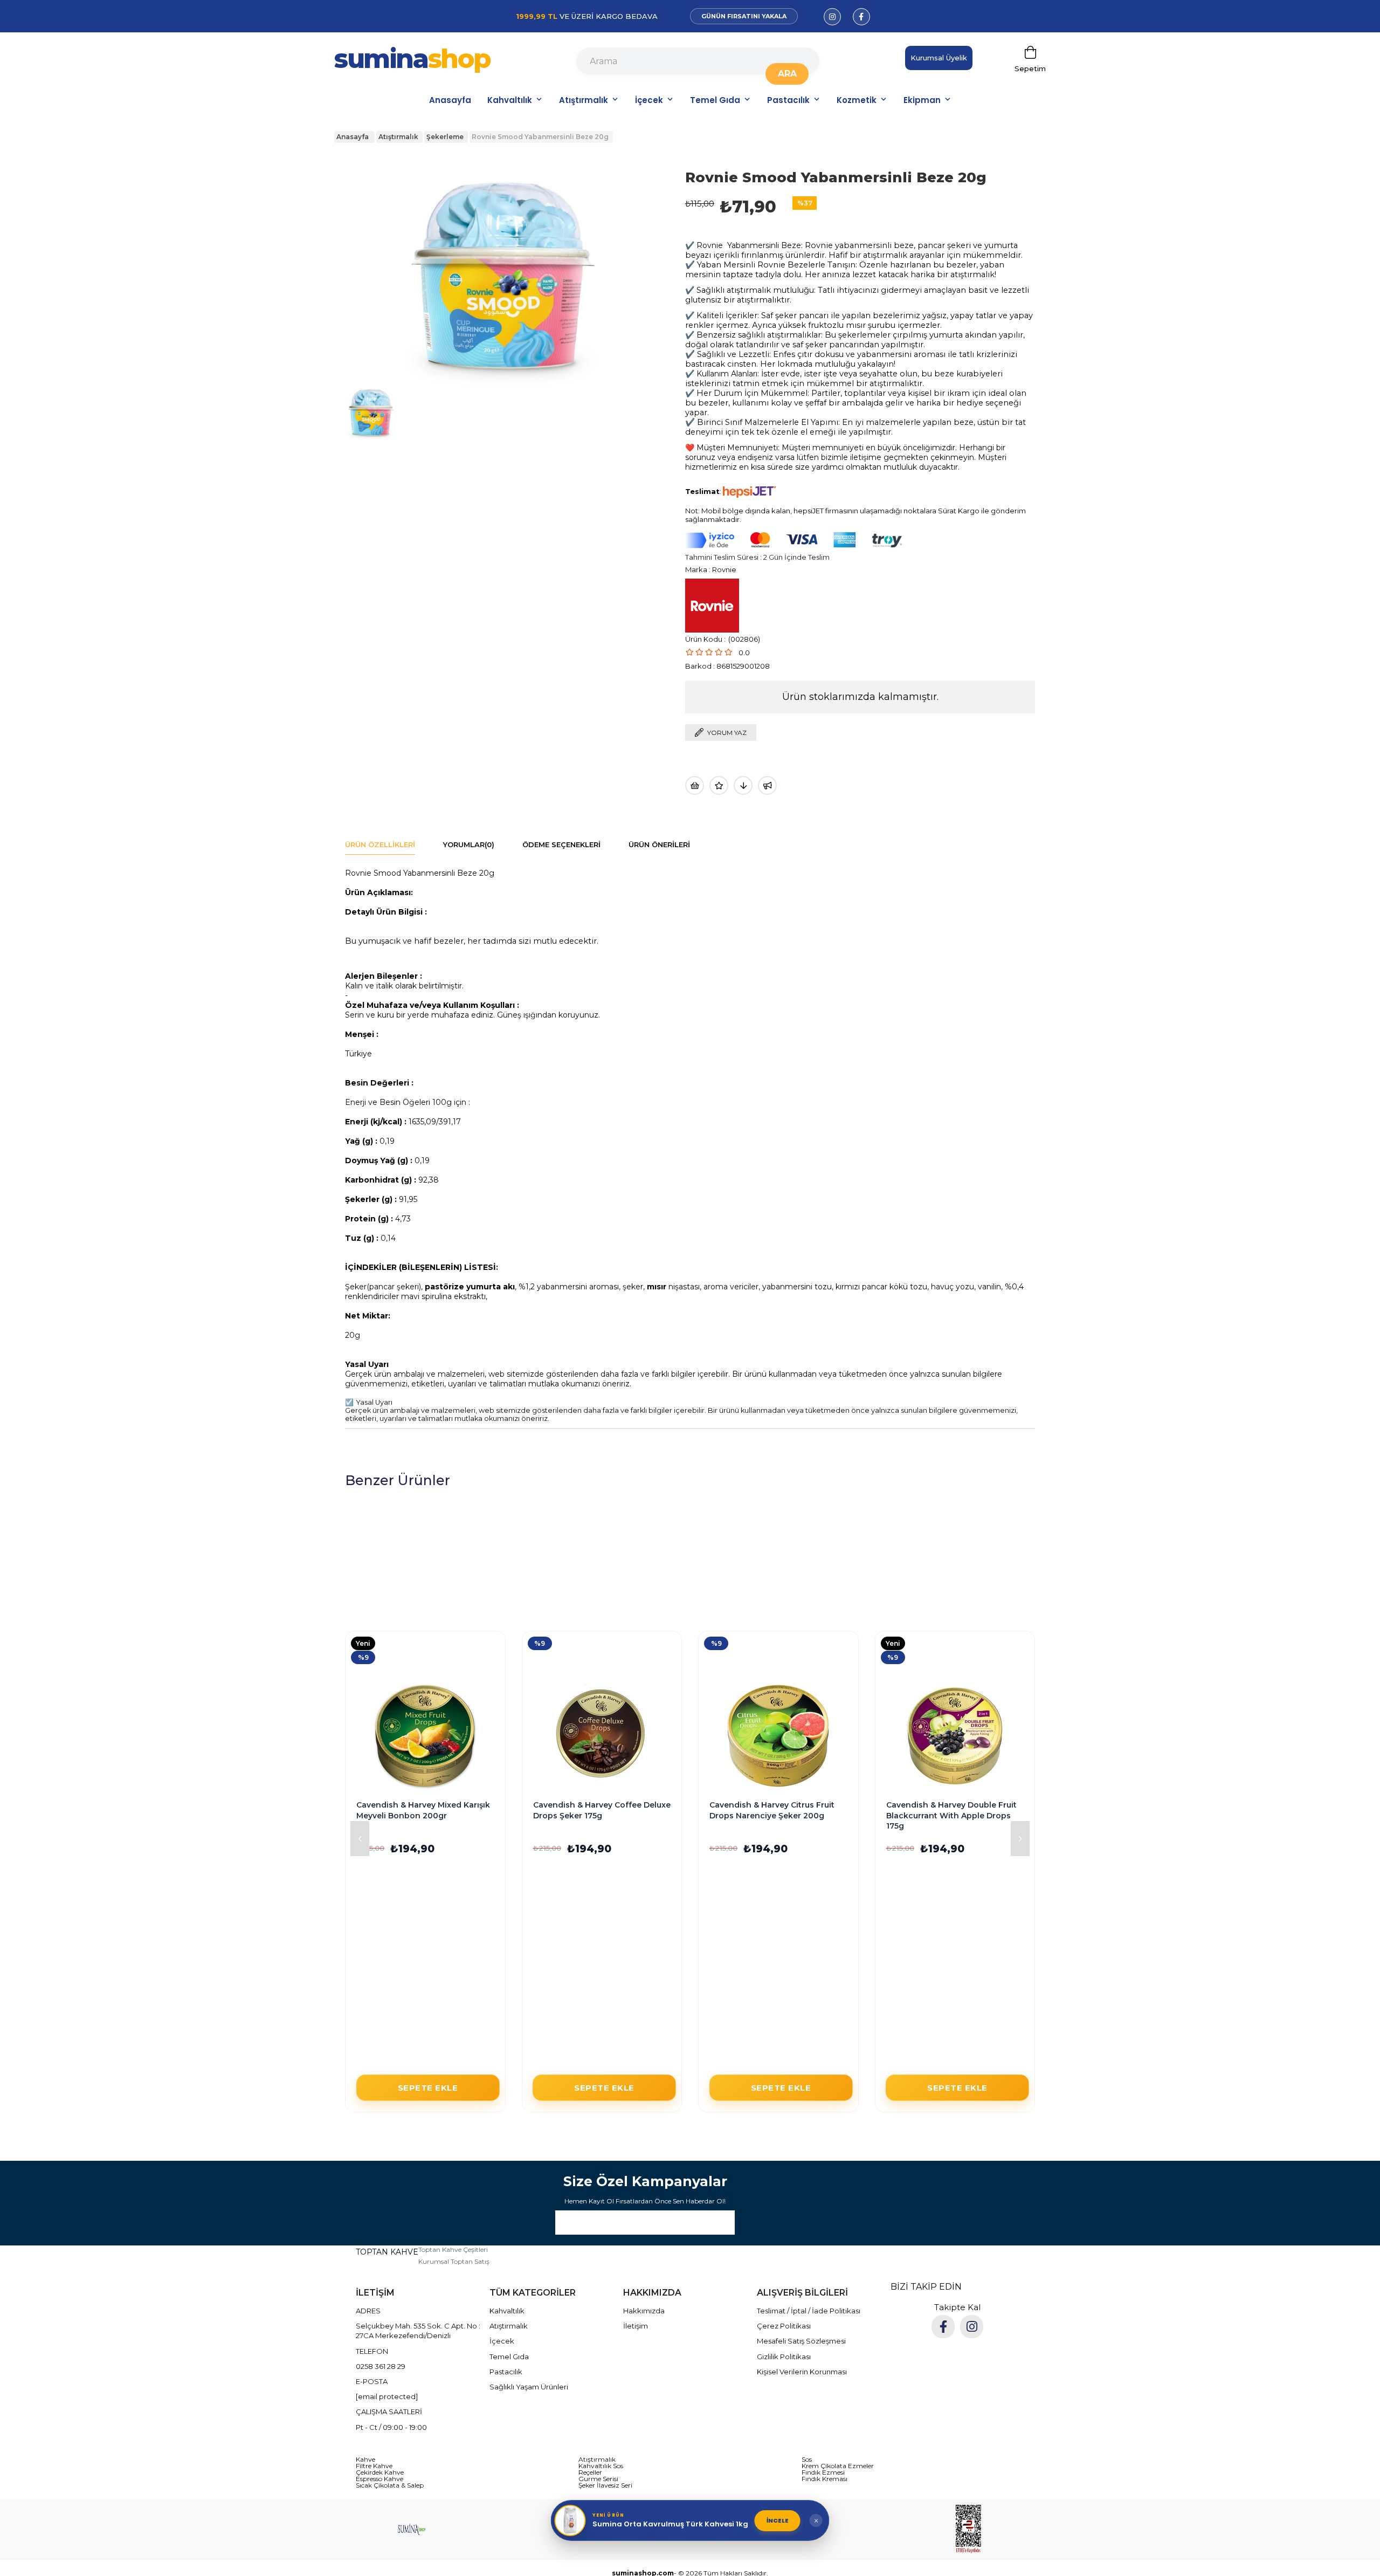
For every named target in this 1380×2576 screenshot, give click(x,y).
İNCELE (778, 2520)
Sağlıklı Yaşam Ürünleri (529, 2387)
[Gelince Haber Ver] (767, 785)
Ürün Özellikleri (380, 844)
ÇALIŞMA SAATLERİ (389, 2412)
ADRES (368, 2311)
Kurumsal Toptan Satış (454, 2261)
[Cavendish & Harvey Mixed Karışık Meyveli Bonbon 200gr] (425, 1736)
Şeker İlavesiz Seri (605, 2485)
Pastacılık (788, 100)
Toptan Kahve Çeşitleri (453, 2249)
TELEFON (372, 2351)
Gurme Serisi (598, 2479)
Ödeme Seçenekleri (561, 844)
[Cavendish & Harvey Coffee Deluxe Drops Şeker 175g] (602, 1736)
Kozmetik (857, 100)
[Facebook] (943, 2327)
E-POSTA (372, 2381)
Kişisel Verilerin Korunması (802, 2372)
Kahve (365, 2460)
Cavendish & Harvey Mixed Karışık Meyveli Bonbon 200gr (423, 1810)
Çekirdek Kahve (380, 2472)
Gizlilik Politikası (784, 2357)
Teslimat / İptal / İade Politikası (809, 2311)
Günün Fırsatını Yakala (744, 16)
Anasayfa (450, 100)
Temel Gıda (715, 100)
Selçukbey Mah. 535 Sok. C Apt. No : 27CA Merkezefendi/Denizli (418, 2331)
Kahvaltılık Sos (601, 2466)
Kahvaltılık (510, 100)
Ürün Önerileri (659, 844)
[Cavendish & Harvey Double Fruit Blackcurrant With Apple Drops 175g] (955, 1736)
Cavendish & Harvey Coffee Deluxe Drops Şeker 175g (602, 1810)
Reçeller (590, 2472)
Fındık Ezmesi (823, 2472)
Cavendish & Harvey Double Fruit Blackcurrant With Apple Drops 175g (951, 1815)
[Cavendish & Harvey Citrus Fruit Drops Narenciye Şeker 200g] (778, 1736)
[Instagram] (972, 2327)
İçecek (649, 100)
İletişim (636, 2326)
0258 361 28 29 (381, 2366)
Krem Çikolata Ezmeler (838, 2466)
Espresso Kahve (379, 2479)
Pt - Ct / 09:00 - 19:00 (391, 2427)
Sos (807, 2460)
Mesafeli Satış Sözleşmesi (801, 2341)
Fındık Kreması (824, 2479)
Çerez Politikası (784, 2326)
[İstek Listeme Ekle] (695, 785)
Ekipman (922, 100)
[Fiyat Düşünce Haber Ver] (743, 785)
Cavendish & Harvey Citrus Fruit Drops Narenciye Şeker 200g (772, 1810)
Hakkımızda (644, 2311)
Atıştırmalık (584, 100)
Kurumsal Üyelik (939, 58)
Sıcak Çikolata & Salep (390, 2485)
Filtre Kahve (374, 2466)
